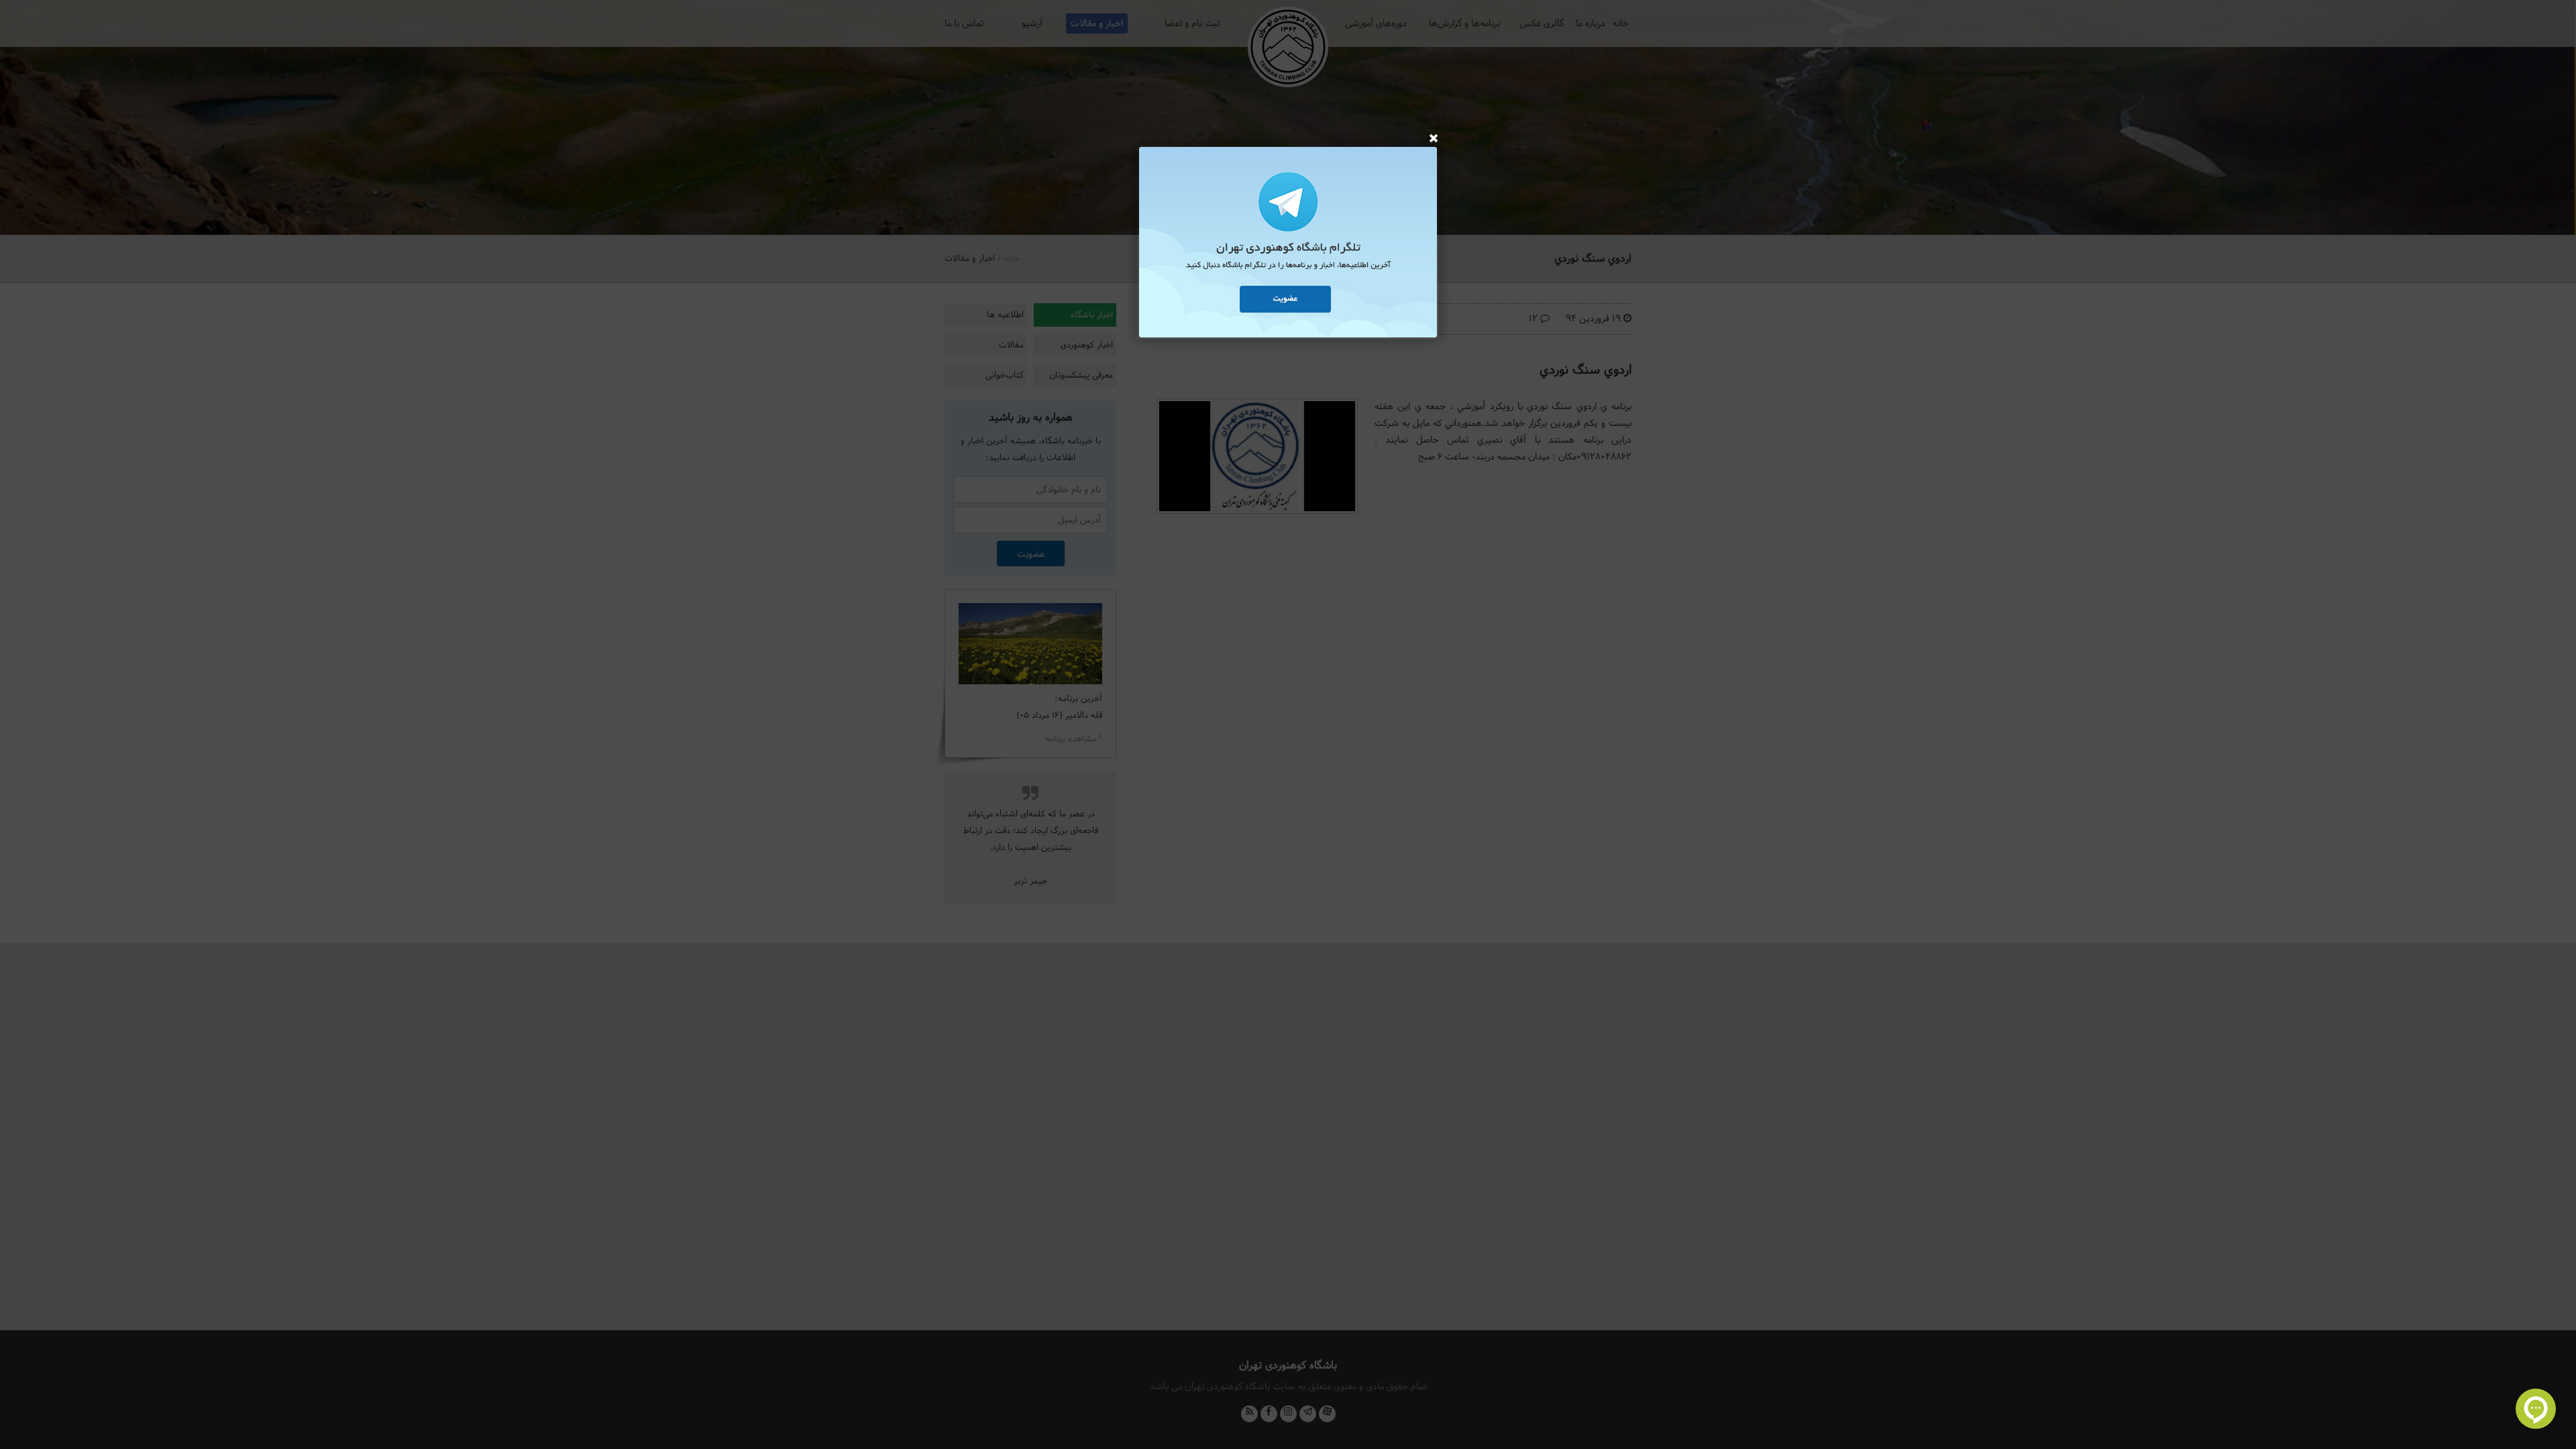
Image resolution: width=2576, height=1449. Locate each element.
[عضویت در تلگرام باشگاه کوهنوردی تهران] (1288, 244)
